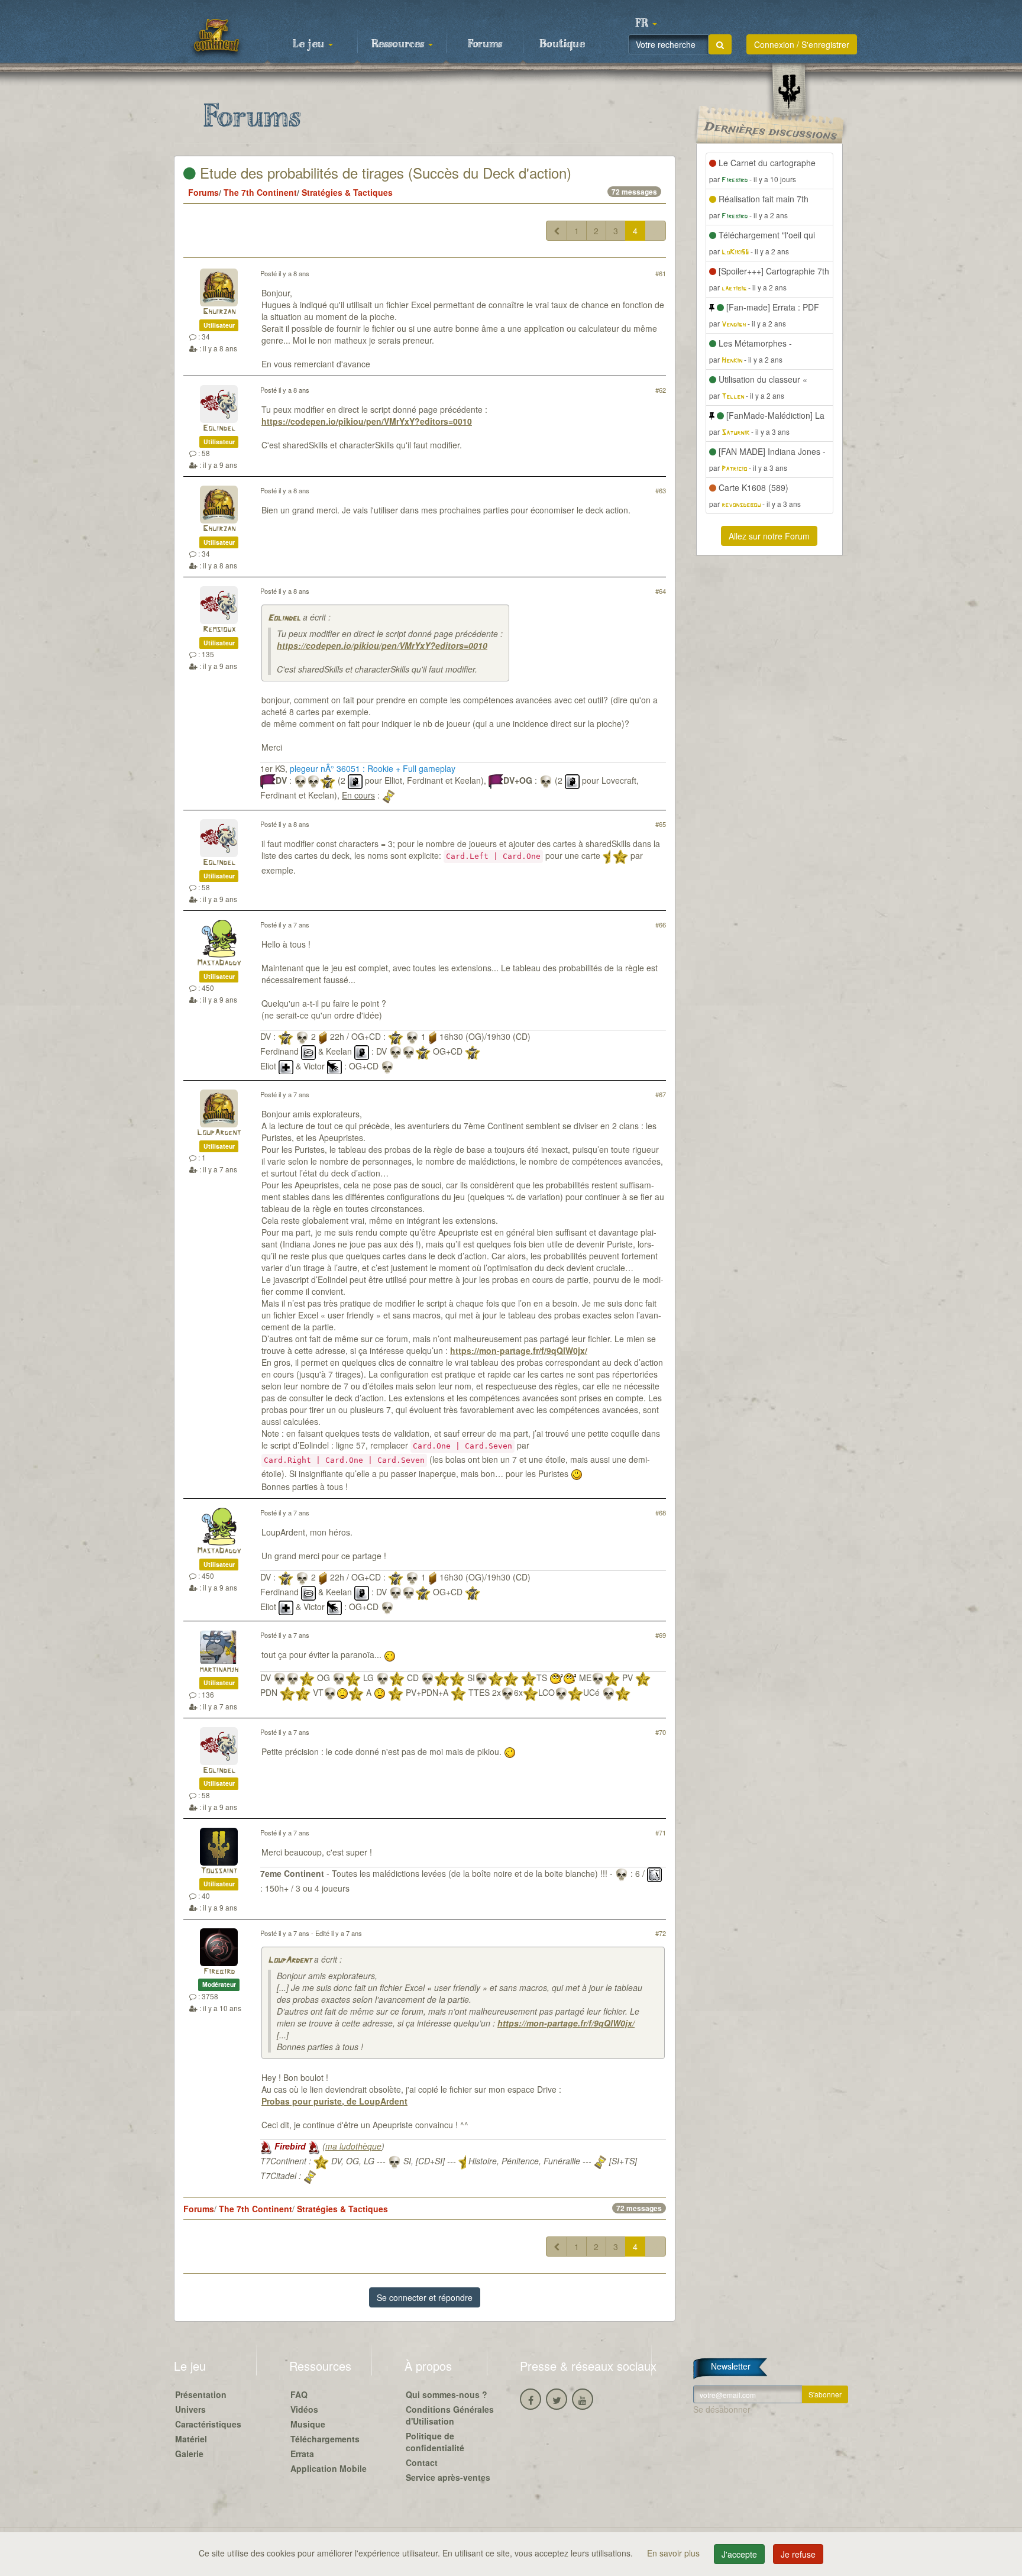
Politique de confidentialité (435, 2442)
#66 (661, 925)
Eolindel (219, 429)
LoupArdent (219, 1133)
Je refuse (798, 2554)
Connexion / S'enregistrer (802, 44)
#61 (661, 273)
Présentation (201, 2394)
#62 (661, 390)
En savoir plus (675, 2553)
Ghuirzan (219, 312)
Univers (190, 2409)
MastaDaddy (219, 963)
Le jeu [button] (310, 44)
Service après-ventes (448, 2477)
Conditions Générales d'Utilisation (450, 2415)
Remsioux (219, 630)
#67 (661, 1094)
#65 (661, 824)
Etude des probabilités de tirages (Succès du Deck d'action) (384, 172)
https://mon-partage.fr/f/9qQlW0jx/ (519, 1350)
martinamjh (219, 1670)
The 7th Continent (260, 192)
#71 (661, 1832)
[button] (646, 24)
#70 (661, 1732)
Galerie (189, 2454)
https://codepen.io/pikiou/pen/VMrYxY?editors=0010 (367, 421)
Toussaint (219, 1871)
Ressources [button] (399, 44)
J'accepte (739, 2554)
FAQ (299, 2394)
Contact (422, 2462)
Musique (308, 2424)
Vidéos (304, 2409)
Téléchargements (325, 2439)
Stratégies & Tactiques (347, 192)
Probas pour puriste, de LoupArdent (334, 2101)
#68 (661, 1512)
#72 (661, 1933)
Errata (302, 2454)
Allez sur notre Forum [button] (769, 536)
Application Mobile (329, 2468)
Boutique (562, 44)
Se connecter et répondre (425, 2297)
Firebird (219, 1972)
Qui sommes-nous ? (447, 2394)
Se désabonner (722, 2409)
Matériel (191, 2439)
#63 (661, 490)
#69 (661, 1635)
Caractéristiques (208, 2424)
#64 (661, 591)
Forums (485, 44)
